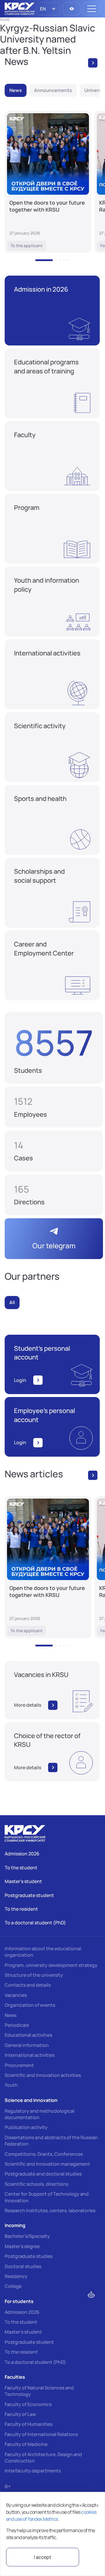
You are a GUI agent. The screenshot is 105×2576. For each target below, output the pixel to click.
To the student (21, 2322)
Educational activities (28, 2035)
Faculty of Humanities (29, 2424)
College (13, 2286)
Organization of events (30, 2005)
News (10, 2015)
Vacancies (16, 1995)
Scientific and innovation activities (43, 2075)
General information (27, 2045)
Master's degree (22, 2246)
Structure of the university (34, 1975)
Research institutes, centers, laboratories (50, 2210)
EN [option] (42, 9)
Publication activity (26, 2127)
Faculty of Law (20, 2414)
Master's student (23, 2332)
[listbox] (48, 9)
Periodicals (17, 2025)
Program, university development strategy (51, 1965)
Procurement (19, 2065)
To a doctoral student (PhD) (35, 2362)
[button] (44, 260)
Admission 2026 (22, 2312)
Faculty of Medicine (26, 2444)
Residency (16, 2276)
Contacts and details (28, 1985)
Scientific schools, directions (36, 2184)
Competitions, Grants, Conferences (44, 2154)
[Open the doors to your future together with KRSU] (48, 182)
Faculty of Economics (28, 2404)
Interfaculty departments (33, 2471)
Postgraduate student (29, 2342)
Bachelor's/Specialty (27, 2236)
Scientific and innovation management (47, 2164)
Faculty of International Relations (41, 2434)
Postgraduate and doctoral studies (43, 2174)
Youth (11, 2085)
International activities (30, 2055)
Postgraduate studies (29, 2256)
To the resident (21, 2352)
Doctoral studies (23, 2266)
